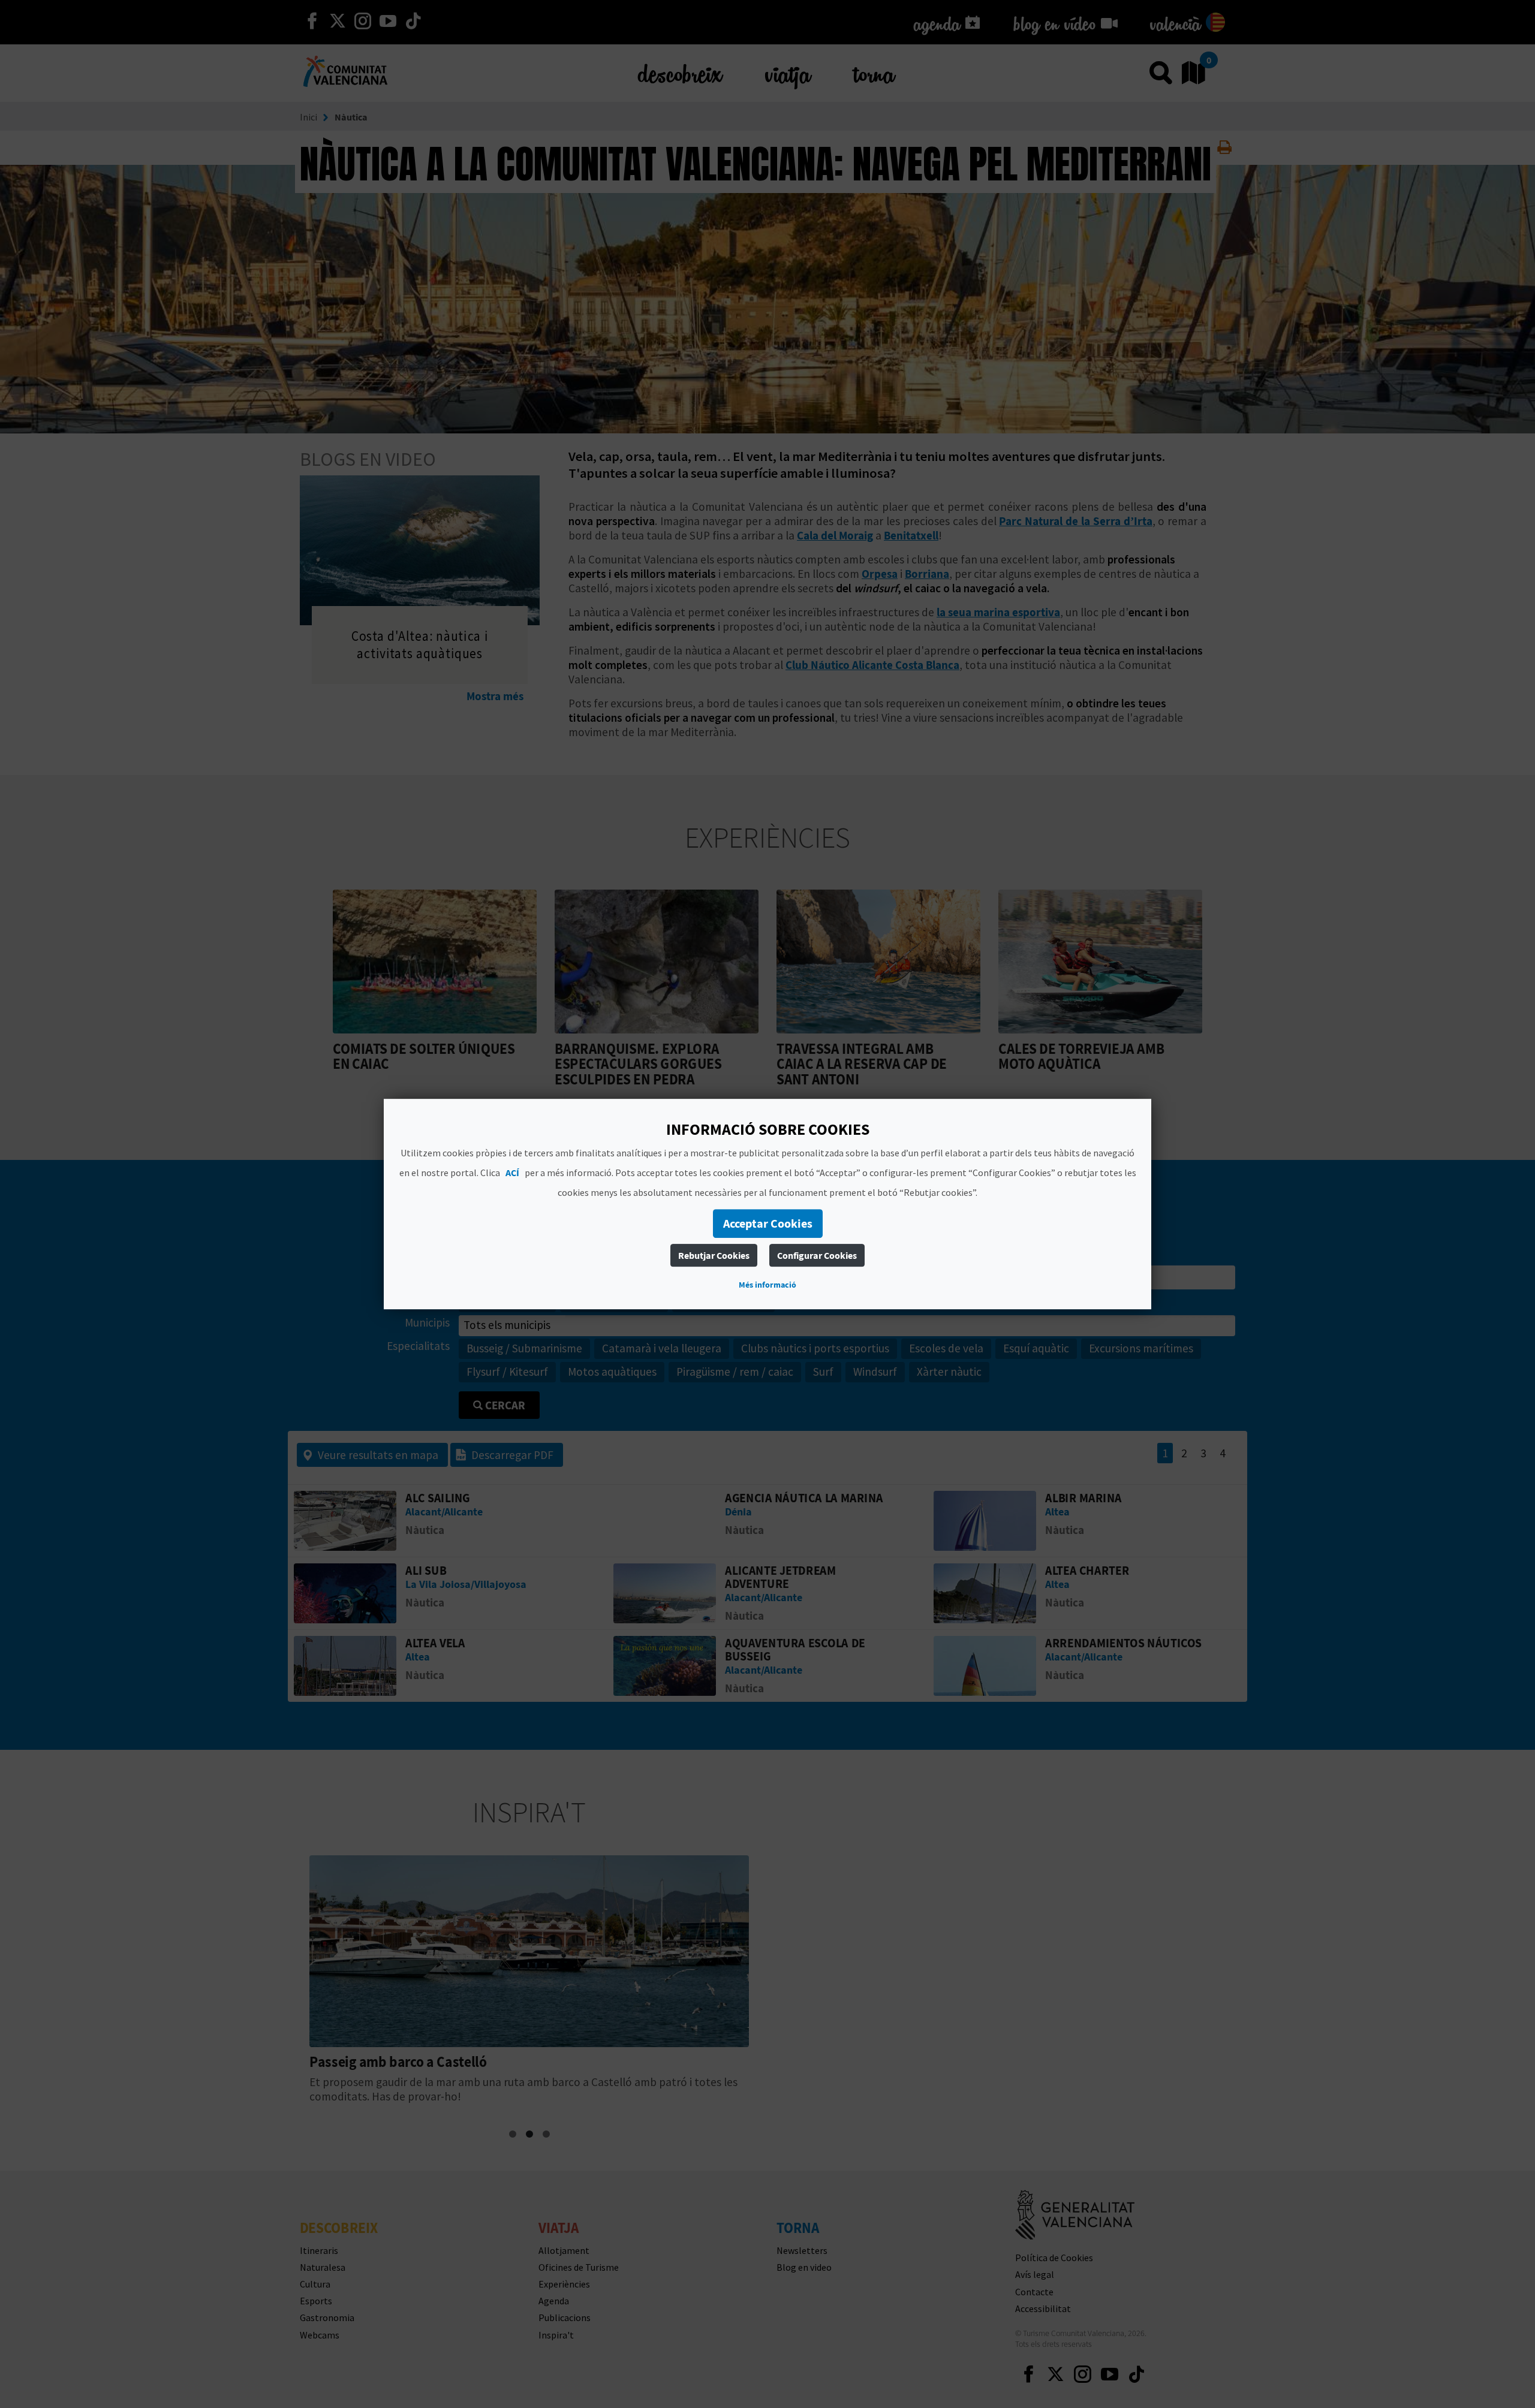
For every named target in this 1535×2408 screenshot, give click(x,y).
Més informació (767, 1285)
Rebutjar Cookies (714, 1255)
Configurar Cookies (817, 1255)
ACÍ (512, 1173)
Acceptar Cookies (768, 1223)
